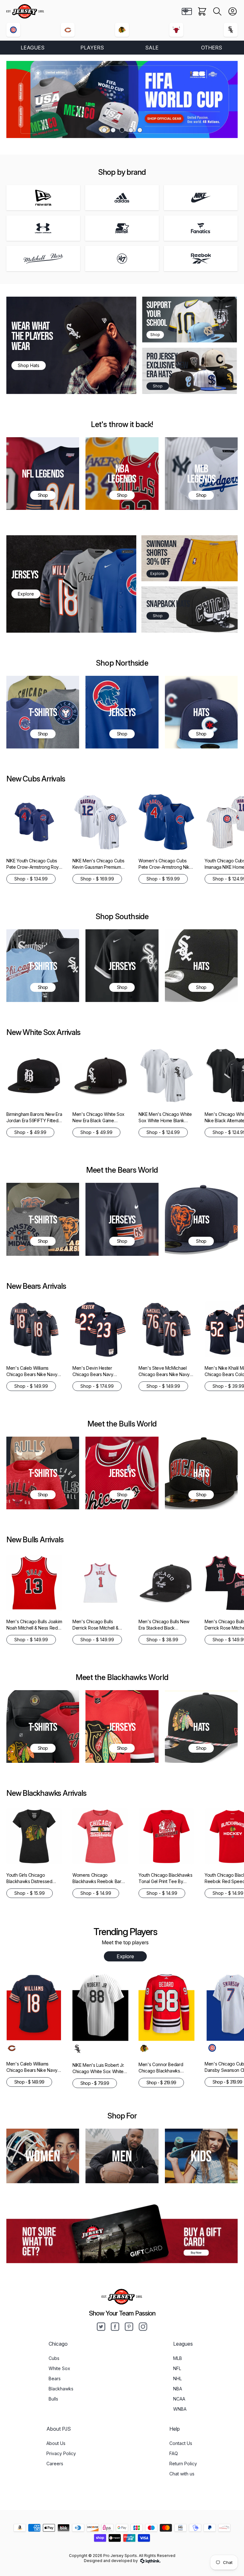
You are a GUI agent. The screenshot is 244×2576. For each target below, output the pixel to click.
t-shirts (43, 1473)
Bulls (53, 2399)
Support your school (159, 314)
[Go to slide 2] (113, 130)
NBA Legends (122, 473)
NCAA (179, 2399)
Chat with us (182, 2474)
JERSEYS (25, 574)
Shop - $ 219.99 (161, 2082)
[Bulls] (176, 30)
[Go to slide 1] (104, 130)
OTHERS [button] (212, 48)
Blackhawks (61, 2389)
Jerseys (122, 712)
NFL (177, 2368)
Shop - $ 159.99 (163, 879)
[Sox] (231, 30)
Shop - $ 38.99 (162, 1640)
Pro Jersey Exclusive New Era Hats (167, 365)
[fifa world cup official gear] (122, 99)
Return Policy (183, 2464)
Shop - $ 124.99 (163, 1132)
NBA (178, 2389)
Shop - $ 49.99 (30, 1132)
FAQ (174, 2453)
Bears (55, 2378)
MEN (122, 2156)
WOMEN (43, 2156)
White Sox (59, 2368)
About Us (56, 2443)
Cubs (54, 2358)
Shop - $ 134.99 (31, 879)
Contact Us (181, 2443)
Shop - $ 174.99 (97, 1386)
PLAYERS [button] (92, 48)
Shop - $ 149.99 (31, 1386)
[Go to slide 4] (131, 130)
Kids (201, 2156)
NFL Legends (43, 473)
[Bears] (68, 30)
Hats (201, 712)
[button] (217, 11)
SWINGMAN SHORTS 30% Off (161, 553)
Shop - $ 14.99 (96, 1893)
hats (201, 1219)
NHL (177, 2378)
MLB (178, 2358)
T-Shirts (43, 712)
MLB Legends (201, 473)
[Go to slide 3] (122, 130)
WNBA (180, 2409)
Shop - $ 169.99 (97, 879)
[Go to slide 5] (140, 130)
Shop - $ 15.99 (30, 1893)
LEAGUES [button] (33, 48)
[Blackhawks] (122, 30)
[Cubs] (13, 30)
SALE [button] (152, 48)
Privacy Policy (61, 2453)
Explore (125, 1956)
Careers (55, 2464)
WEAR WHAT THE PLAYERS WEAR (32, 336)
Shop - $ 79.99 (95, 2083)
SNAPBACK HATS (168, 604)
